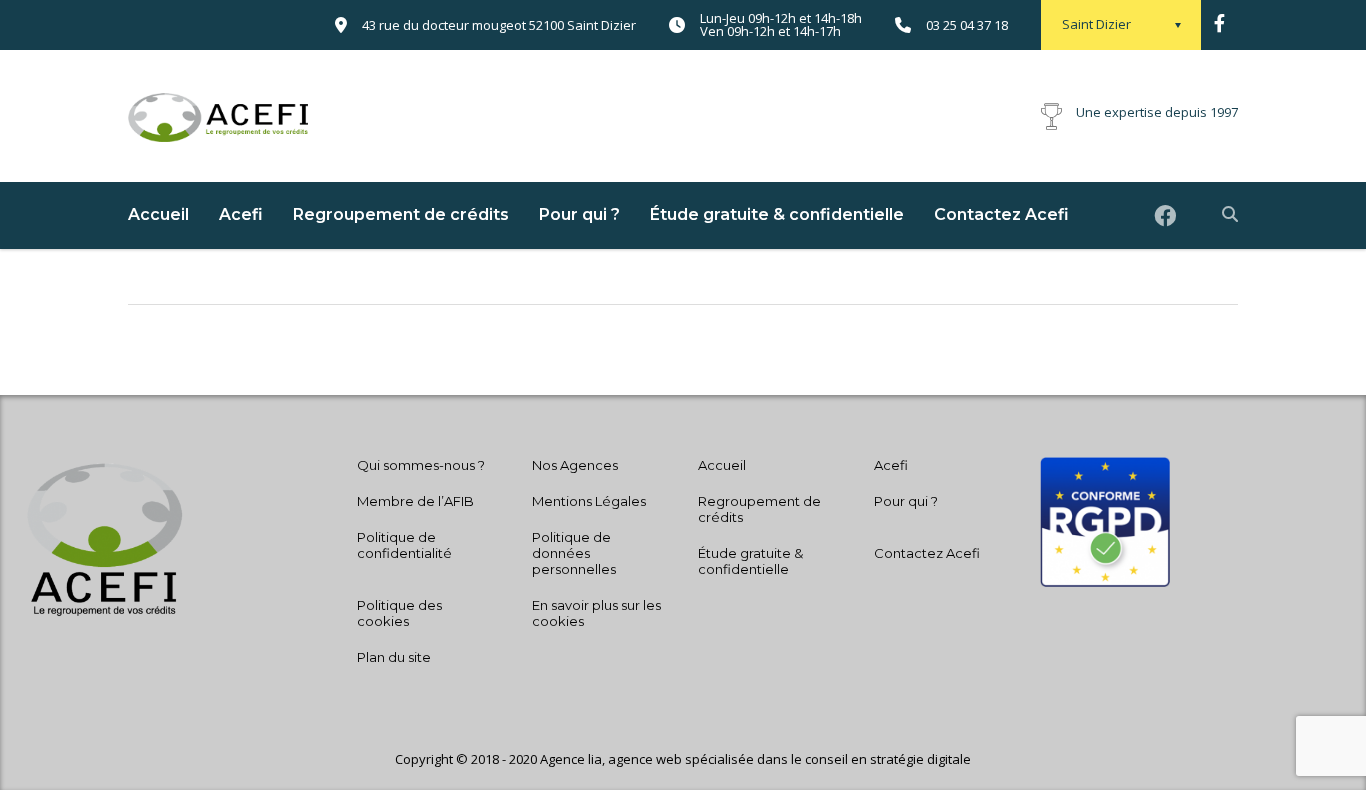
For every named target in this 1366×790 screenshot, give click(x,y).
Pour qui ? (579, 214)
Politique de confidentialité (404, 545)
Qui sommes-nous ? (421, 465)
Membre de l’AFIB (415, 501)
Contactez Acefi (1001, 214)
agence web (646, 759)
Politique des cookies (399, 613)
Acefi (241, 214)
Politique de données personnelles (574, 553)
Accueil (158, 214)
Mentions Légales (589, 501)
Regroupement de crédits (401, 214)
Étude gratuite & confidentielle (777, 214)
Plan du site (394, 657)
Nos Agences (575, 465)
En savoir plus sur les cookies (596, 613)
